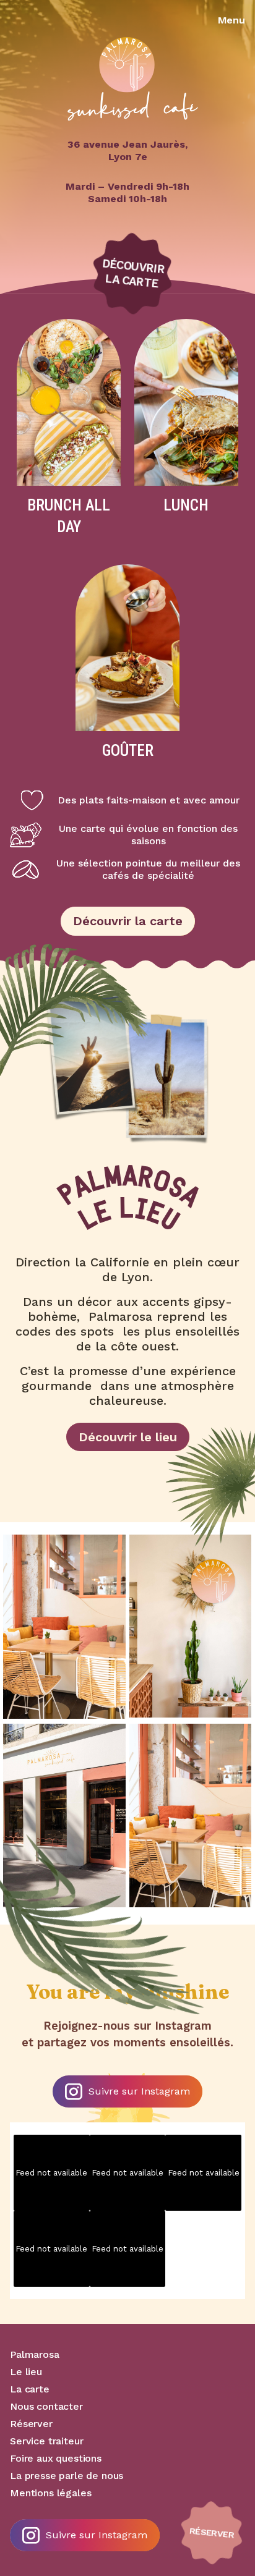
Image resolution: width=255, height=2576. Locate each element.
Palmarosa (35, 2354)
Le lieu (26, 2372)
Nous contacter (46, 2406)
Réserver (31, 2424)
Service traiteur (46, 2441)
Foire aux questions (56, 2458)
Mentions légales (50, 2493)
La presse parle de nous (67, 2476)
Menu (231, 20)
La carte (30, 2389)
